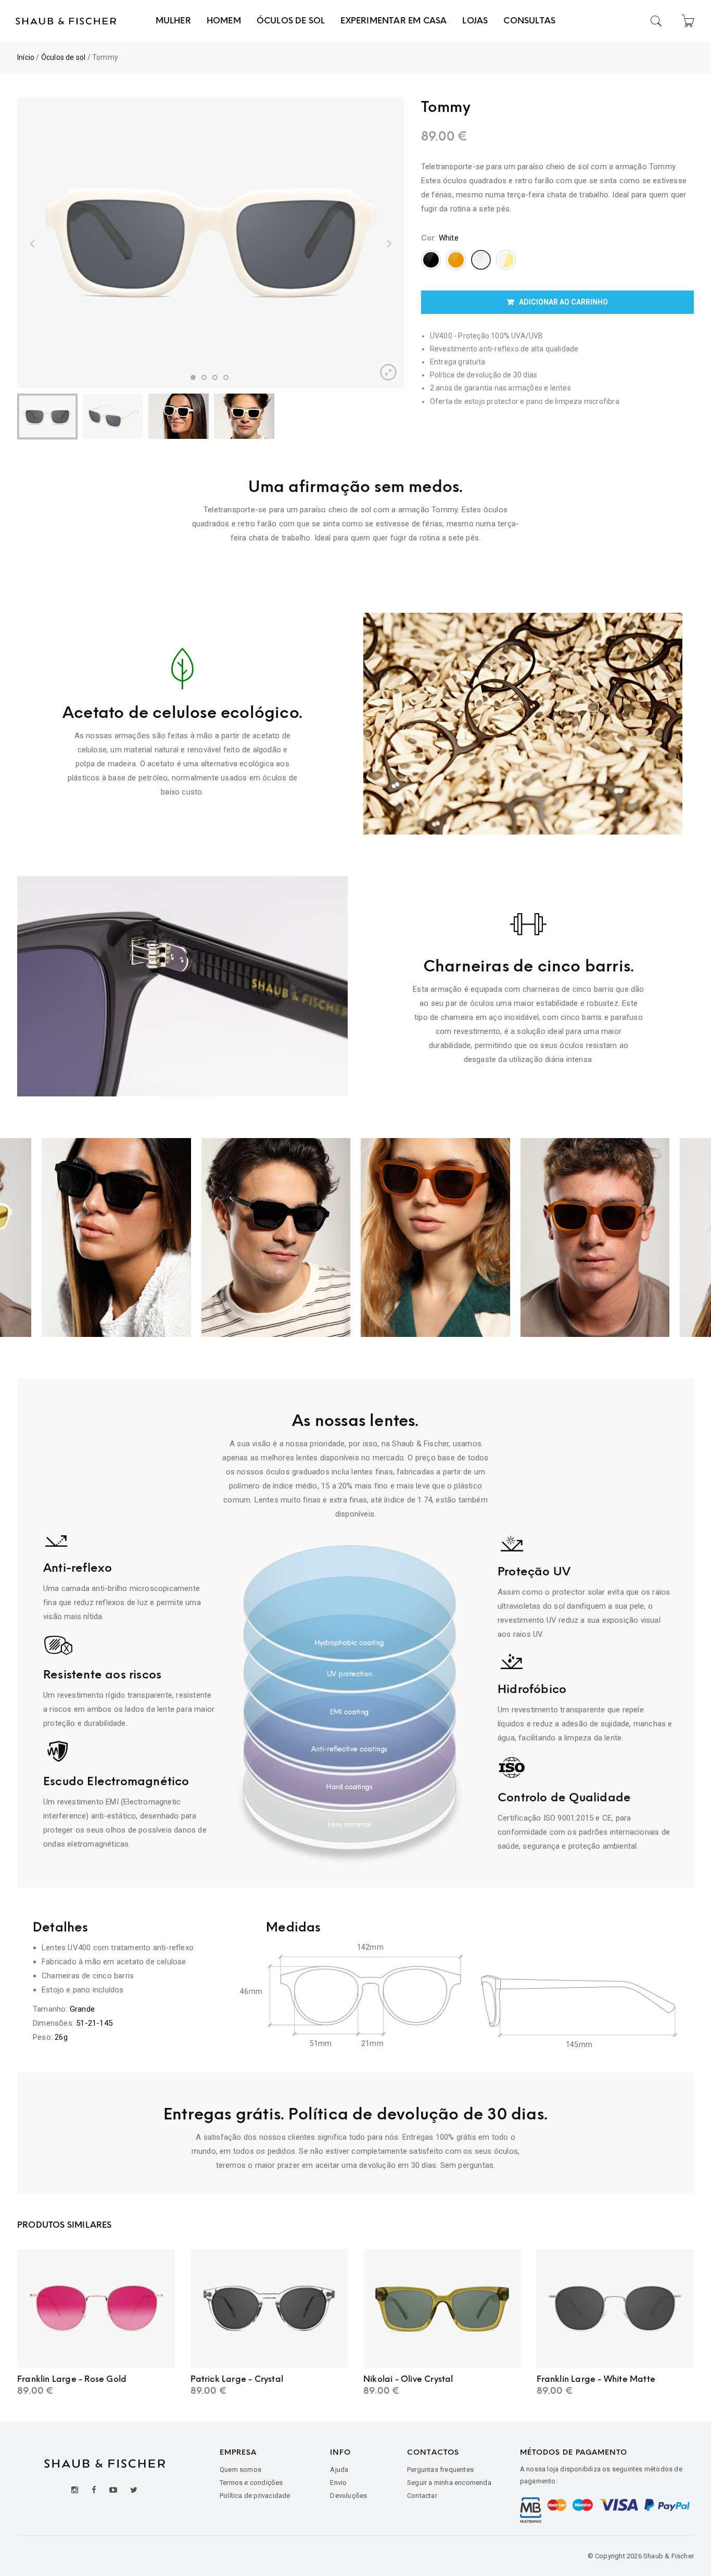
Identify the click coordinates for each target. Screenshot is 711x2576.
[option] (211, 242)
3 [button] (215, 377)
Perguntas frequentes (440, 2470)
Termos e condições (251, 2483)
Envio (338, 2483)
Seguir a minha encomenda (449, 2483)
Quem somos (240, 2470)
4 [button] (226, 377)
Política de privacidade (255, 2496)
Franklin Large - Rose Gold (72, 2379)
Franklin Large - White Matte (596, 2379)
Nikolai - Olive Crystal (408, 2379)
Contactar (422, 2496)
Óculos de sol (64, 57)
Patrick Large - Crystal (237, 2379)
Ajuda (339, 2470)
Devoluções (348, 2496)
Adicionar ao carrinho (563, 302)
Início (26, 57)
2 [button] (204, 377)
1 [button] (193, 377)
